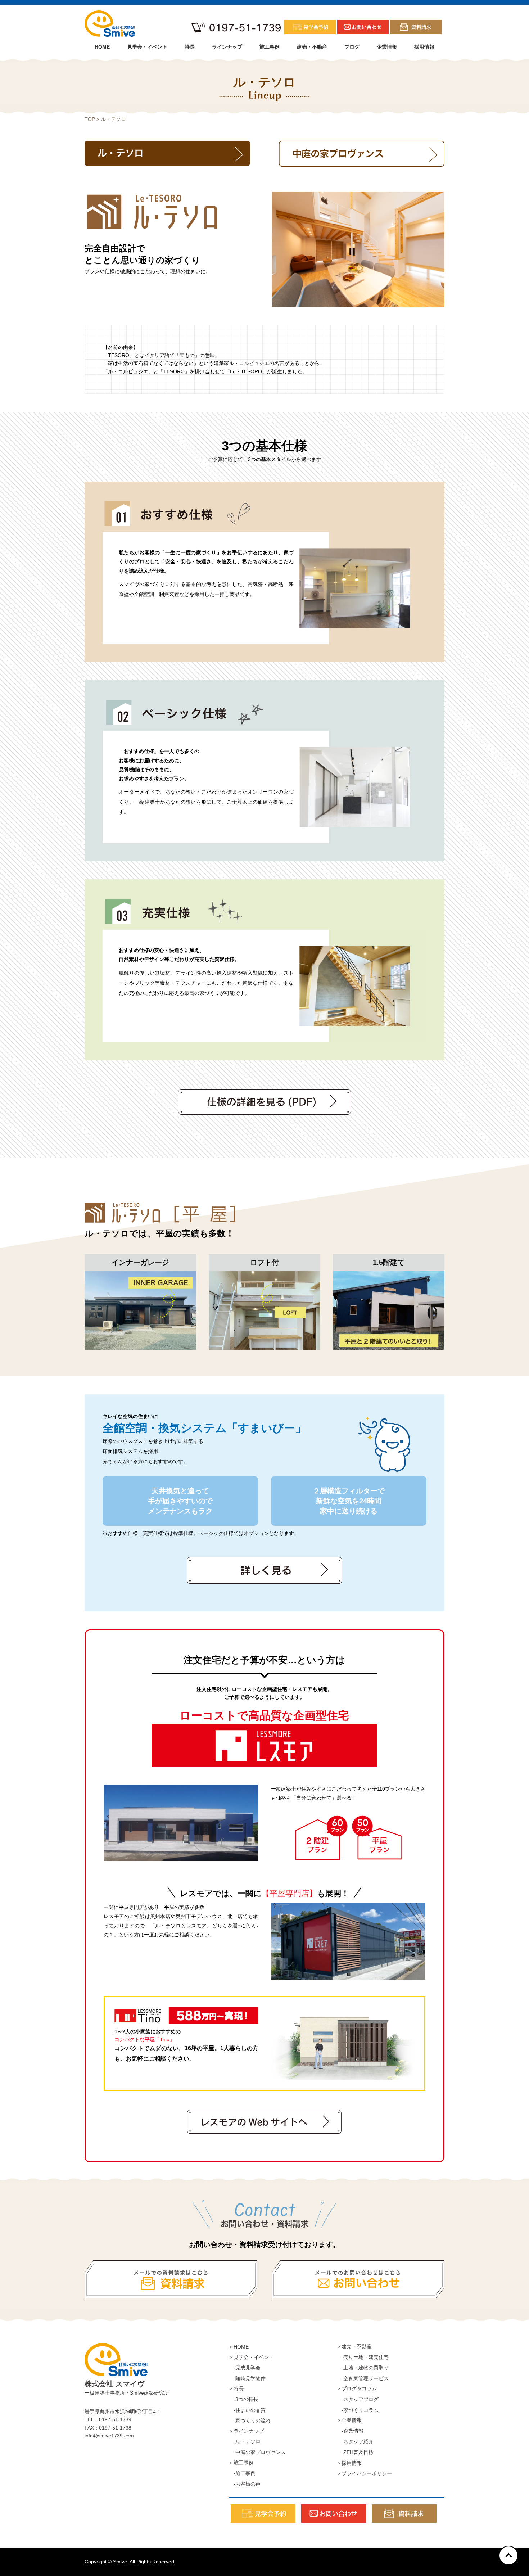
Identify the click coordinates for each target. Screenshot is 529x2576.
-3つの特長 (243, 2399)
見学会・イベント (147, 47)
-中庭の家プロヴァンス (257, 2452)
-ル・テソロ (245, 2441)
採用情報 (424, 47)
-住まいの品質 (247, 2410)
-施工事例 (242, 2473)
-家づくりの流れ (250, 2421)
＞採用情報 (349, 2463)
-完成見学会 (245, 2368)
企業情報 (387, 47)
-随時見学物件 (247, 2378)
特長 (190, 47)
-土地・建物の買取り (363, 2368)
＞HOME (239, 2347)
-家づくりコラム (358, 2410)
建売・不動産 (312, 47)
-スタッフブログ (358, 2399)
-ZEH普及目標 (355, 2452)
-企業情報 (350, 2431)
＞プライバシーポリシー (364, 2473)
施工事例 (270, 47)
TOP (90, 119)
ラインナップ (227, 47)
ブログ (352, 47)
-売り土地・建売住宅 (363, 2357)
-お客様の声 (245, 2484)
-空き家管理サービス (363, 2378)
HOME (102, 47)
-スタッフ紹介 (355, 2441)
